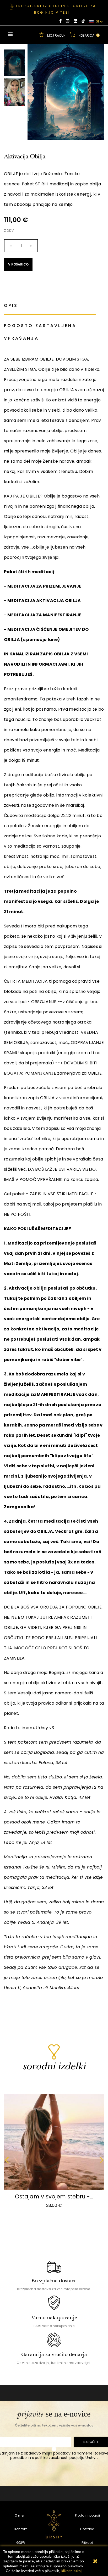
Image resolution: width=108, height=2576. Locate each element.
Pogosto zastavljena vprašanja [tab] (40, 332)
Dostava (87, 2529)
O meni (20, 2515)
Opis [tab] (11, 305)
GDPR (21, 2543)
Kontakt (21, 2529)
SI (97, 21)
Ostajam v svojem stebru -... (54, 2196)
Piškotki (87, 2543)
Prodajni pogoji (88, 2515)
